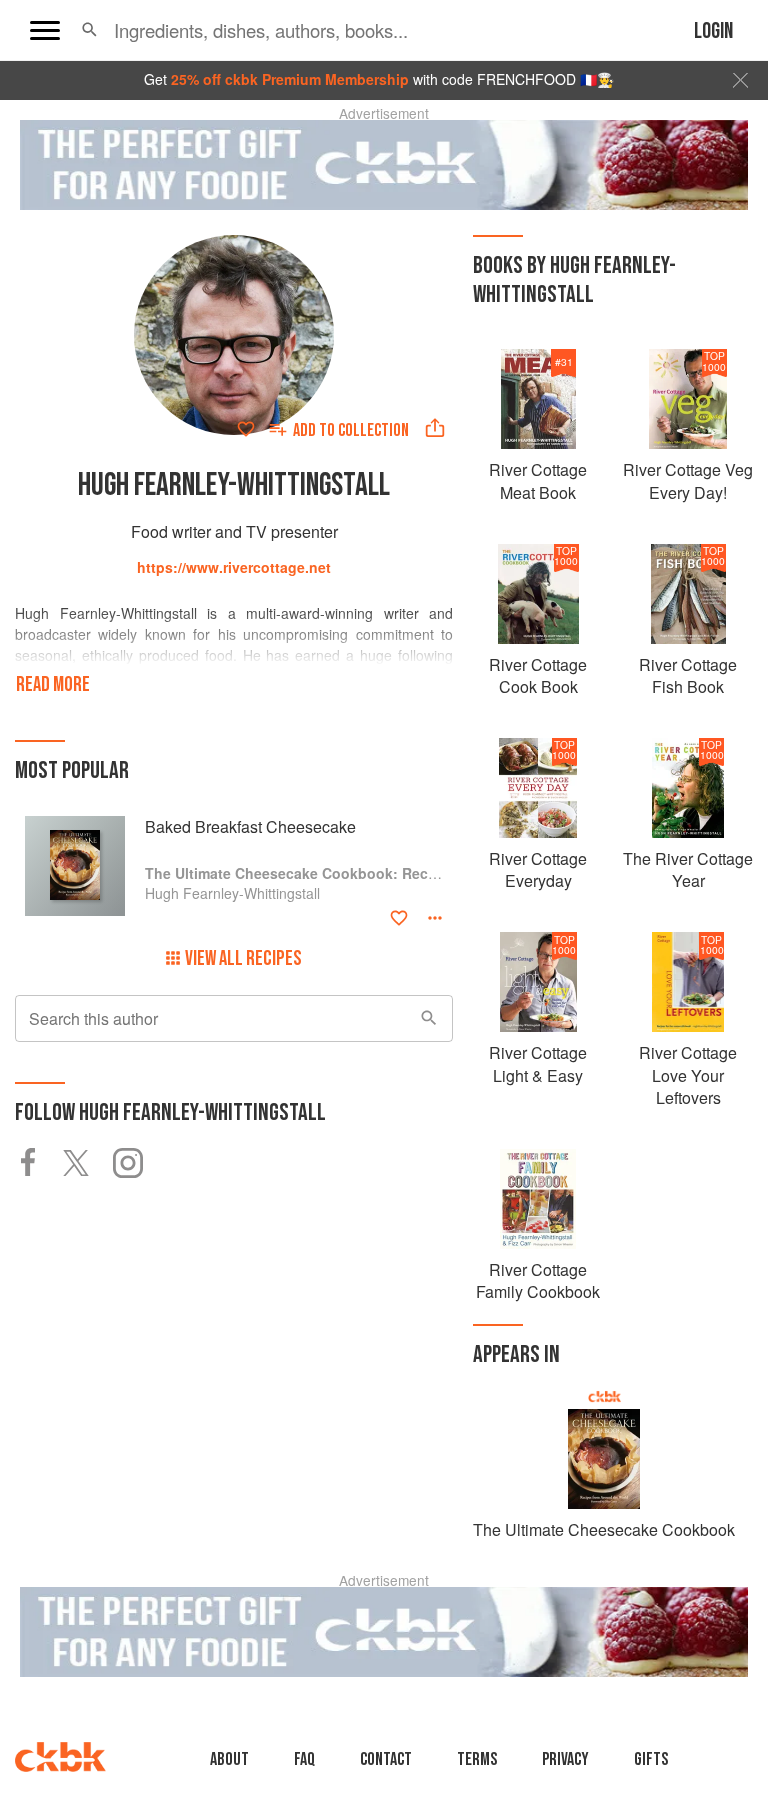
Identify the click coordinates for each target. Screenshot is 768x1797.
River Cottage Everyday (538, 869)
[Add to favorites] (246, 429)
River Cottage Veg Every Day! (688, 480)
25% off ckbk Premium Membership (290, 79)
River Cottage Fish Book (688, 675)
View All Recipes (243, 958)
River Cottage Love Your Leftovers (688, 1075)
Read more (53, 684)
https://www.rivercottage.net (234, 567)
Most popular (72, 770)
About (229, 1759)
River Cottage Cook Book (538, 675)
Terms (477, 1759)
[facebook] (39, 1163)
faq (304, 1759)
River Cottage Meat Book (538, 480)
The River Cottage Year (688, 869)
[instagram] (138, 1163)
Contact (386, 1759)
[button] (89, 30)
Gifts (651, 1759)
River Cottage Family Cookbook (538, 1280)
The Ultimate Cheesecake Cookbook (604, 1529)
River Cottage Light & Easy (538, 1063)
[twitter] (88, 1163)
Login (713, 31)
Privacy (565, 1759)
